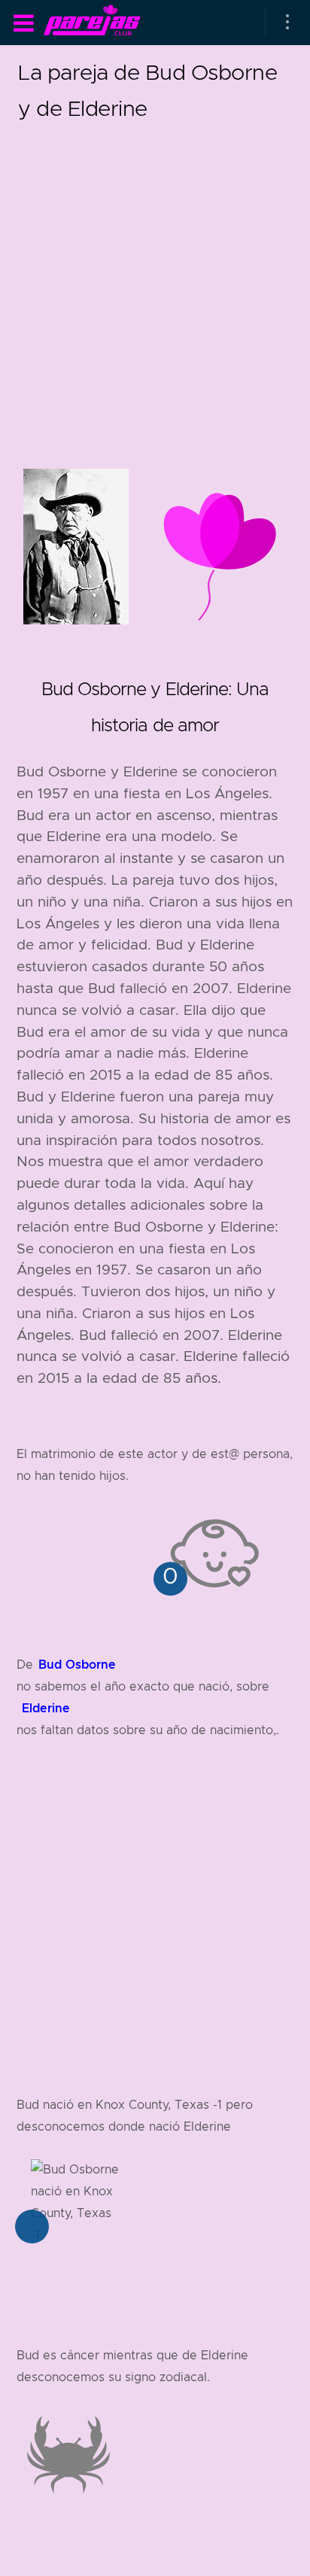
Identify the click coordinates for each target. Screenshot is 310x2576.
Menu (23, 23)
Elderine (46, 1708)
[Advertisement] (155, 281)
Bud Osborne (77, 1665)
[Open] (287, 23)
